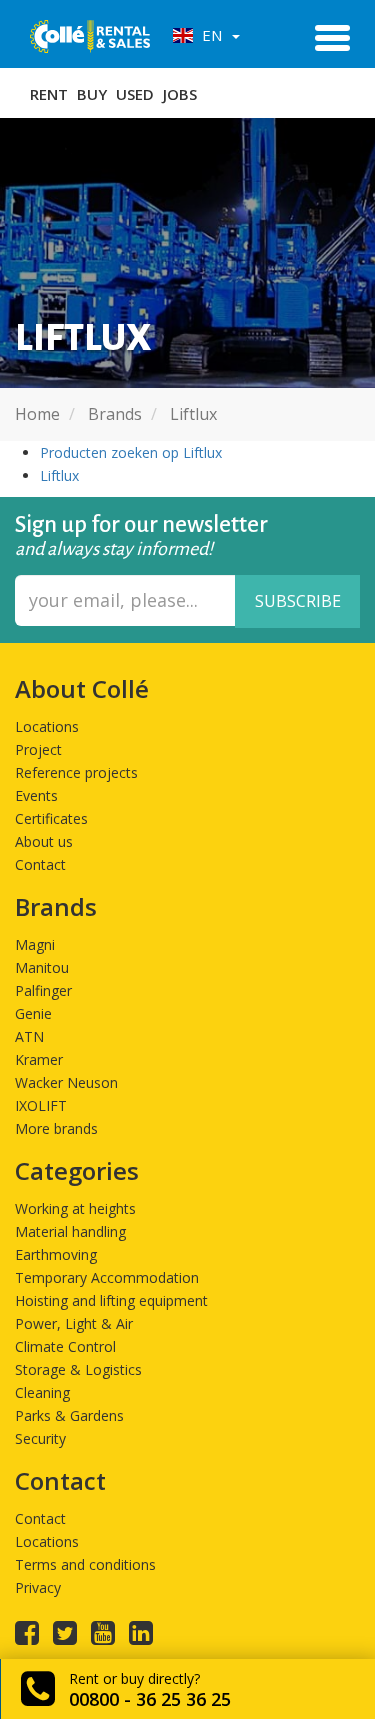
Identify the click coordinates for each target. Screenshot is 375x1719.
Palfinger (43, 990)
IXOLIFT (41, 1105)
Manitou (42, 967)
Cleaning (42, 1392)
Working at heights (75, 1208)
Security (40, 1438)
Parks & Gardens (69, 1415)
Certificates (51, 818)
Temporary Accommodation (107, 1277)
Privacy (38, 1587)
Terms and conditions (85, 1564)
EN (210, 35)
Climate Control (65, 1346)
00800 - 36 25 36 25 (150, 1699)
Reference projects (76, 772)
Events (36, 795)
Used (135, 94)
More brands (56, 1128)
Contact (40, 864)
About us (44, 841)
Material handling (70, 1231)
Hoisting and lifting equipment (111, 1300)
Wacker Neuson (66, 1082)
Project (38, 749)
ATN (29, 1036)
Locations (47, 726)
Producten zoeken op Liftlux (131, 452)
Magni (35, 944)
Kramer (39, 1059)
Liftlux (59, 475)
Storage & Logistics (78, 1369)
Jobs (180, 94)
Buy (92, 94)
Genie (33, 1013)
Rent (49, 94)
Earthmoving (56, 1254)
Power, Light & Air (74, 1323)
